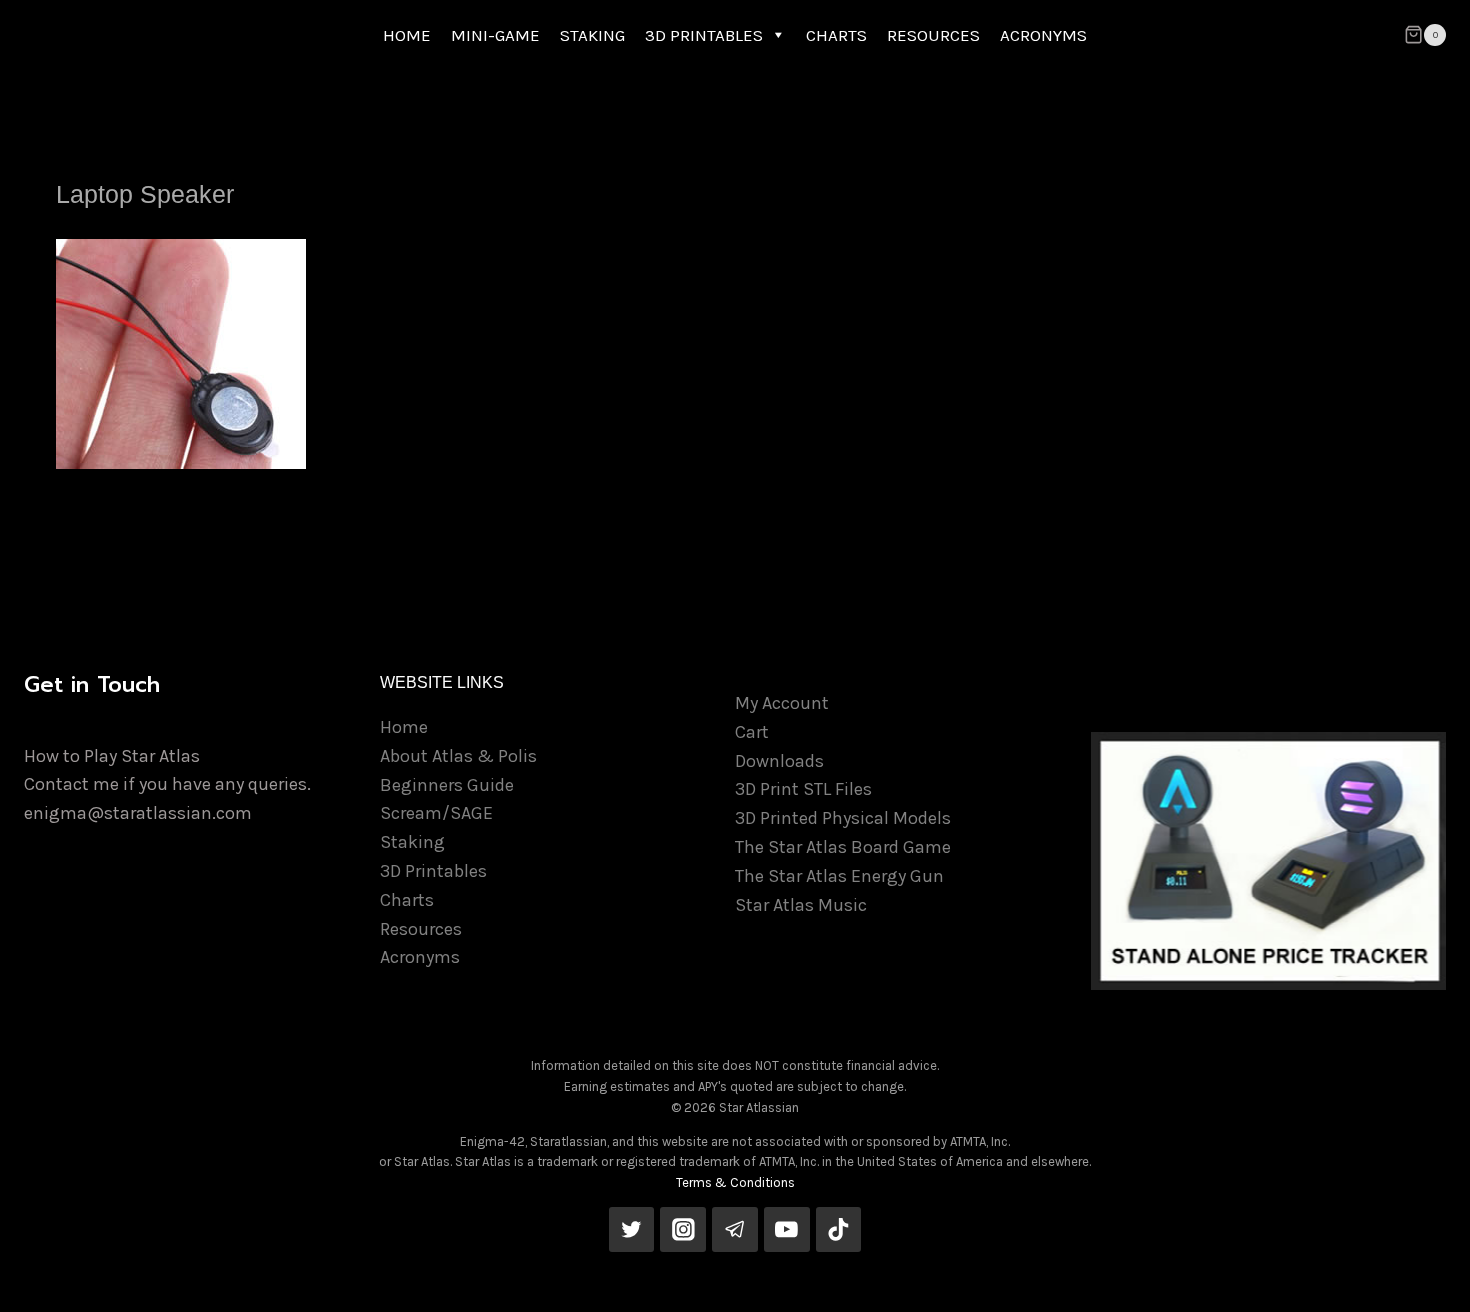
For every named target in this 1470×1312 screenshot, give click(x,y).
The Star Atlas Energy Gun (839, 876)
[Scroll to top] (1424, 1276)
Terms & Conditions (735, 1182)
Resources (421, 929)
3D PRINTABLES (704, 35)
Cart (752, 732)
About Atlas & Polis (458, 756)
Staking (412, 842)
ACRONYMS (1043, 35)
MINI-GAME (495, 35)
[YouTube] (787, 1230)
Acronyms (420, 957)
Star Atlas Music (801, 905)
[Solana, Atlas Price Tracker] (1269, 861)
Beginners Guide (447, 785)
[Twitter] (632, 1230)
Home (404, 727)
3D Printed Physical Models (843, 818)
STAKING (592, 35)
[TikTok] (839, 1230)
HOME (407, 35)
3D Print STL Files (803, 789)
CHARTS (836, 35)
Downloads (779, 761)
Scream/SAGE (436, 813)
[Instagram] (683, 1230)
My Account (782, 703)
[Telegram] (735, 1230)
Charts (407, 900)
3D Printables (433, 871)
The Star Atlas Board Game (843, 847)
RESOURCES (933, 35)
